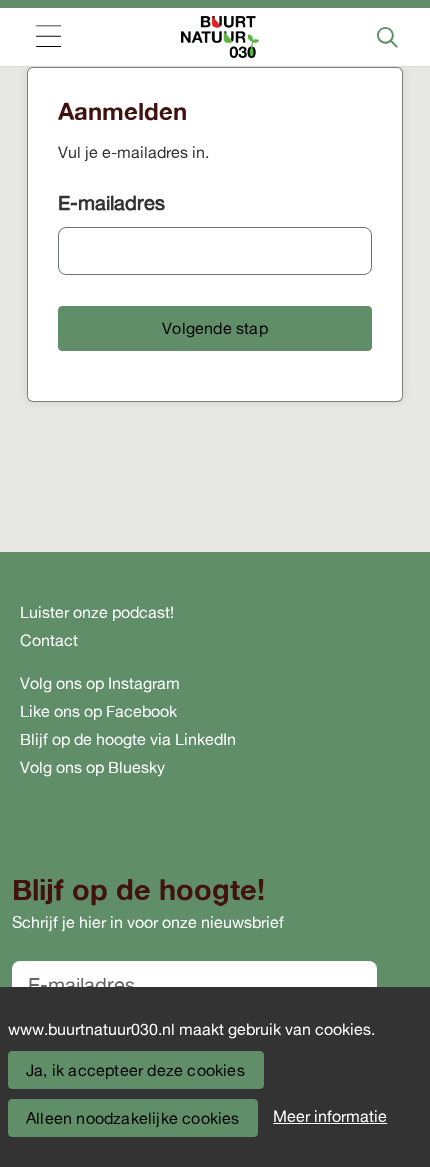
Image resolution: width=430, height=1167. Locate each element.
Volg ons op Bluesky (92, 767)
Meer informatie (330, 1116)
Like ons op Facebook (98, 711)
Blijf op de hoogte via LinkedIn (128, 739)
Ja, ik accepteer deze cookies (135, 1070)
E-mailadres (111, 202)
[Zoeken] (387, 37)
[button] (215, 328)
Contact (49, 640)
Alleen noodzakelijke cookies (133, 1118)
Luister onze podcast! (97, 612)
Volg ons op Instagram (100, 683)
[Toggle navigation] (48, 37)
